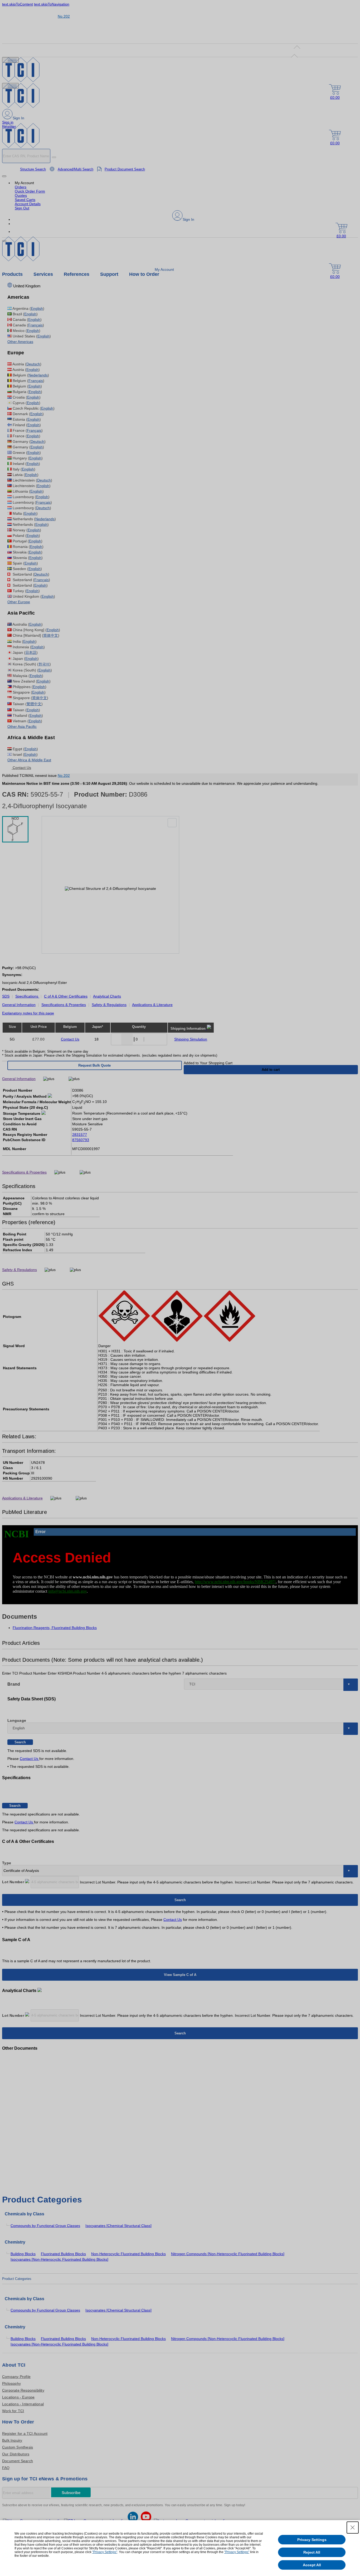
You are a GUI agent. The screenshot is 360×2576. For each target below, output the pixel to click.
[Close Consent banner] (353, 2528)
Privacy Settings (312, 2540)
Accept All (312, 2565)
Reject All (312, 2552)
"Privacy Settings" (105, 2552)
